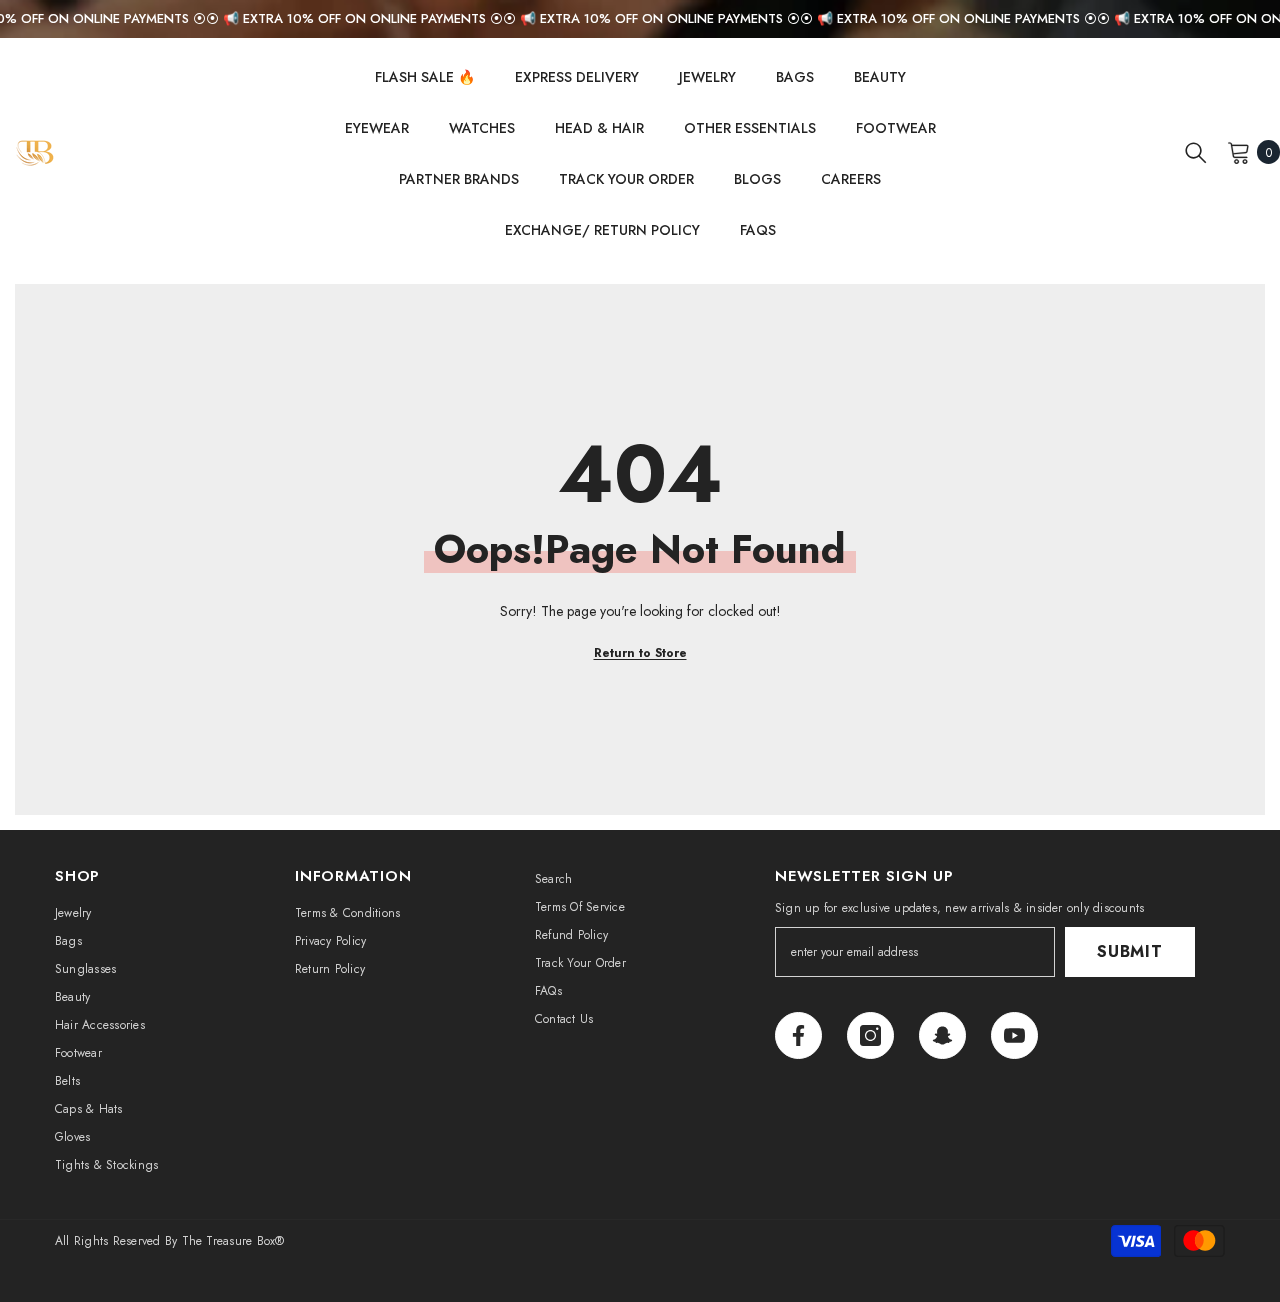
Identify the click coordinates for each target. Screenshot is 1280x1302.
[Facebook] (798, 1035)
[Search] (1196, 152)
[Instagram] (870, 1035)
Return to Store (640, 653)
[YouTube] (1014, 1035)
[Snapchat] (942, 1035)
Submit (1130, 951)
